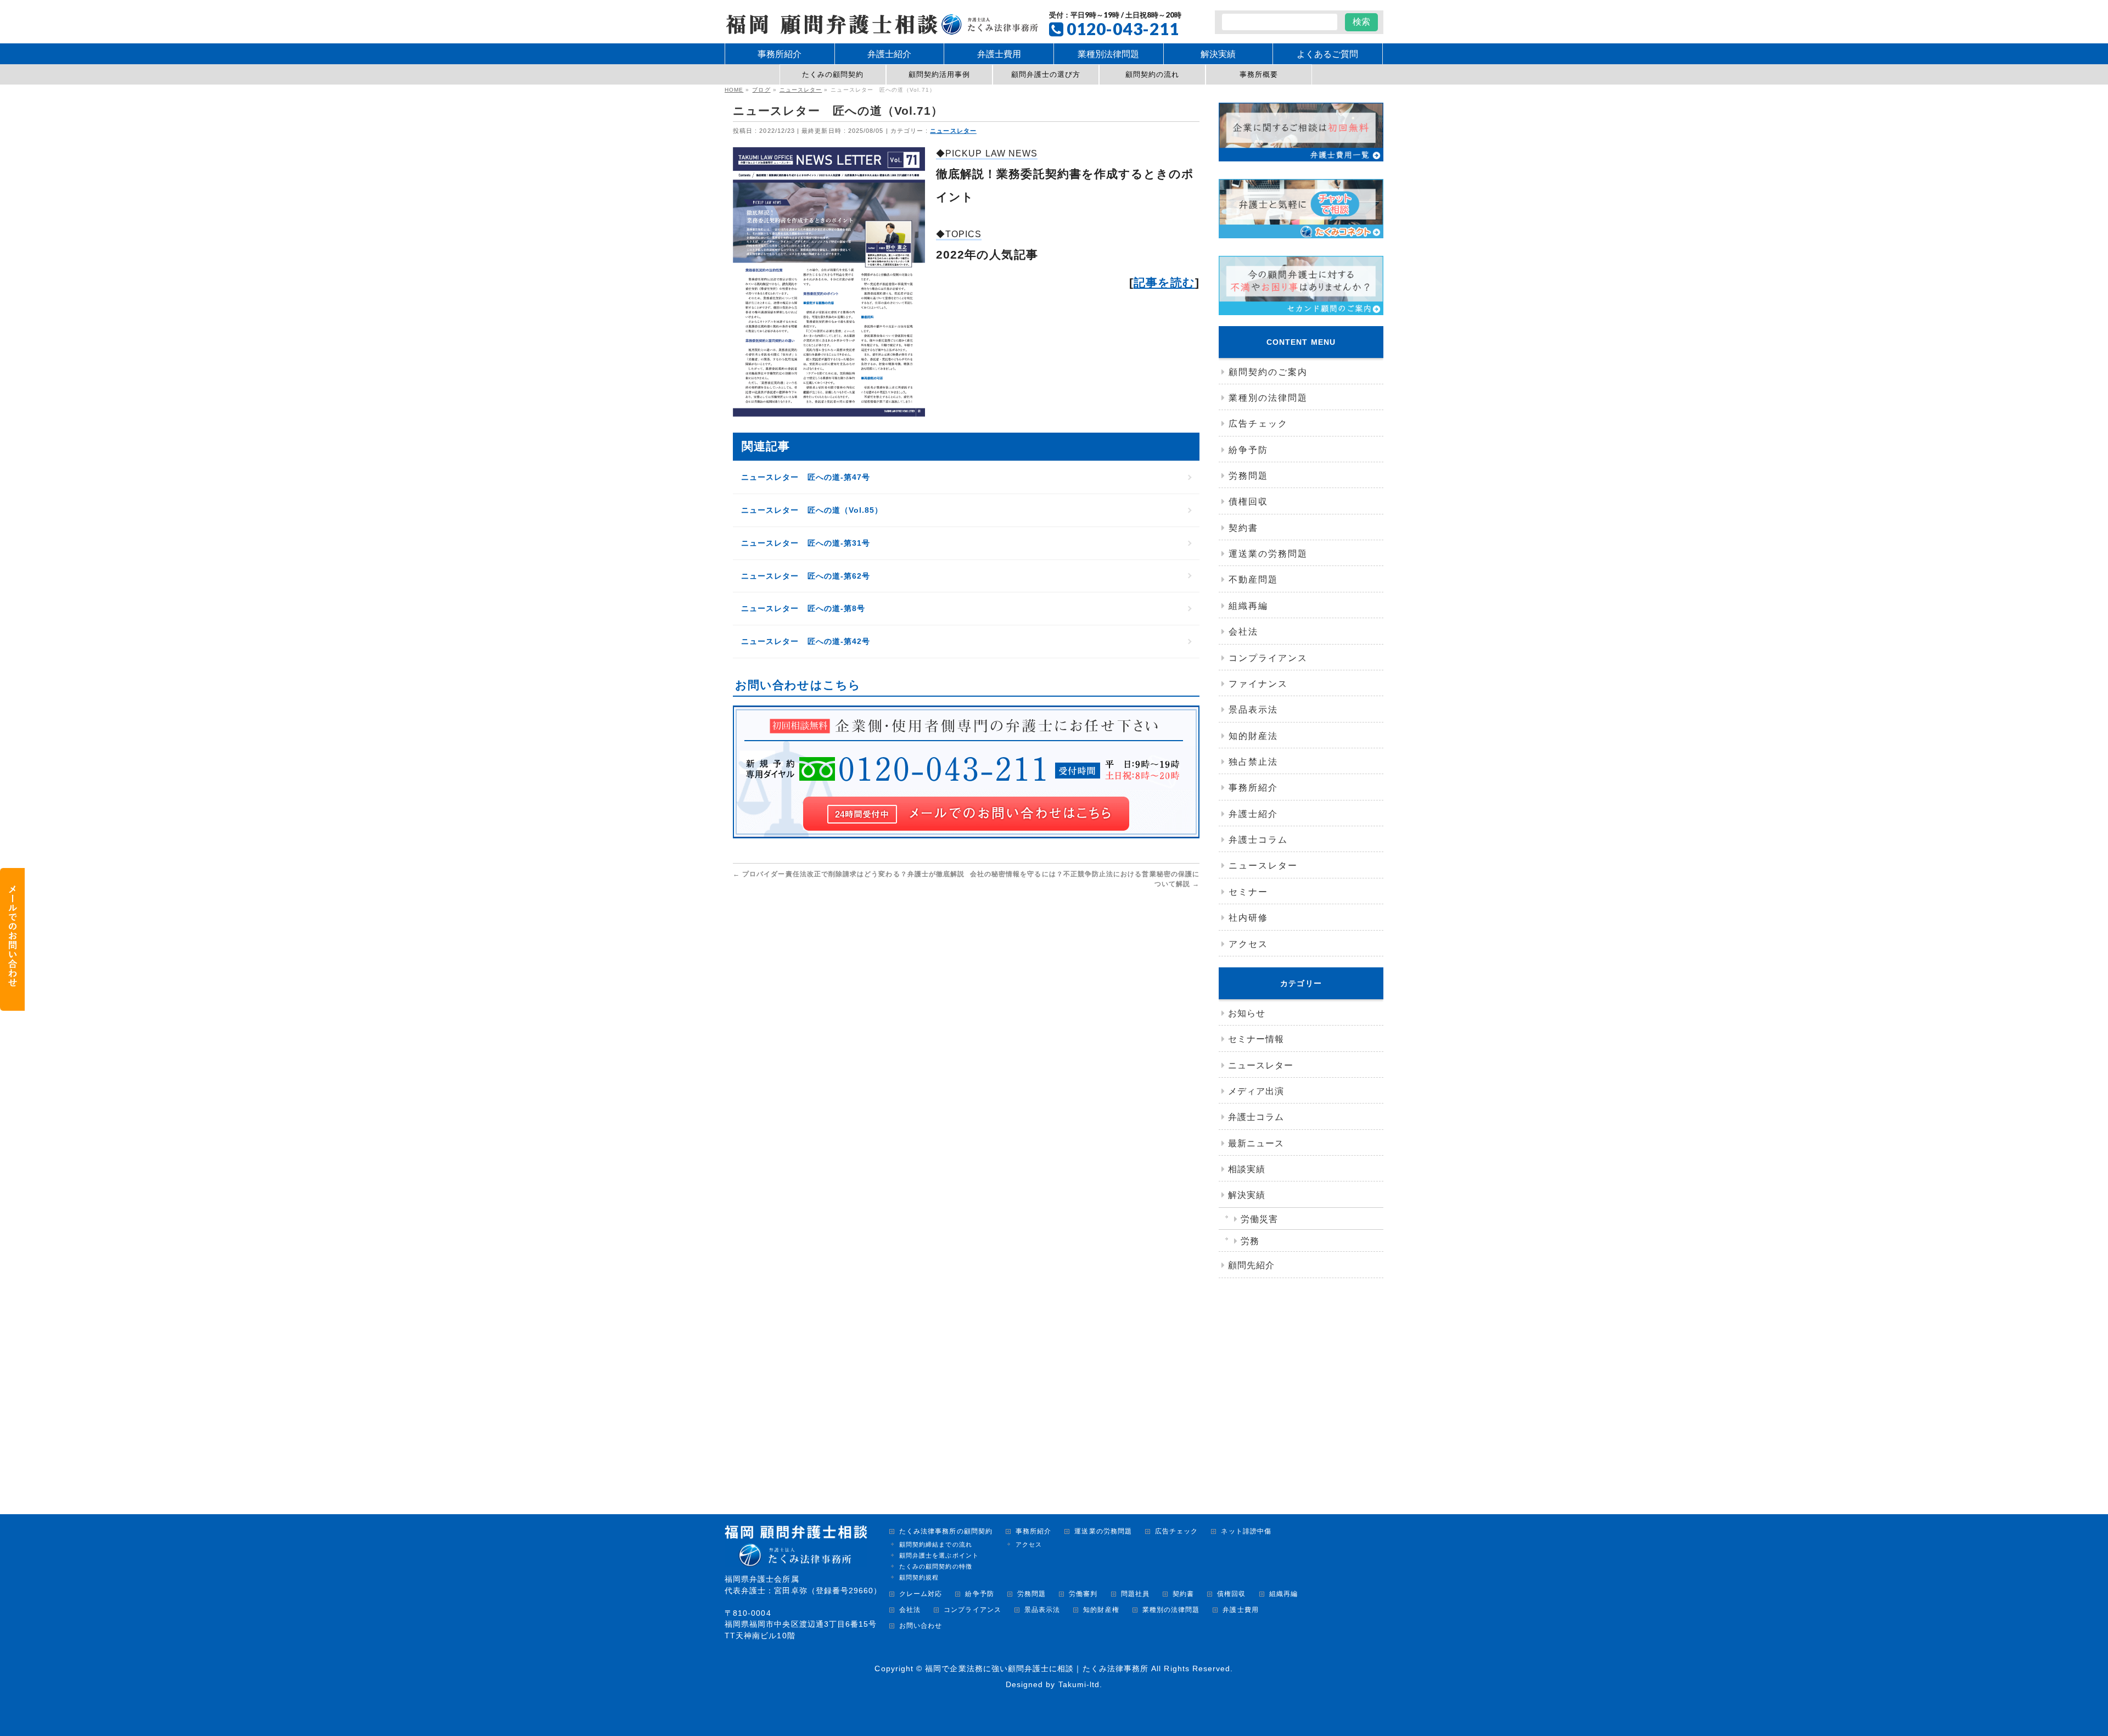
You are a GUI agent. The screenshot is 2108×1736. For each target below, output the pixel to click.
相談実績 (1247, 1169)
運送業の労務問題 (1268, 554)
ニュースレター (953, 131)
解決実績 (1247, 1195)
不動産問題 (1253, 579)
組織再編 (1248, 606)
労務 (1250, 1241)
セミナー (1248, 892)
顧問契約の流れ (1152, 74)
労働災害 (1259, 1219)
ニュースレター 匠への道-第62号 (806, 576)
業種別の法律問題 (1268, 398)
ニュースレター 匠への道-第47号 (806, 477)
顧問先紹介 (1251, 1265)
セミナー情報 (1256, 1039)
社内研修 (1248, 918)
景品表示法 (1253, 710)
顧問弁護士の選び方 (1046, 74)
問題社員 (1135, 1594)
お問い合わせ (921, 1626)
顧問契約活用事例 (940, 74)
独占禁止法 (1253, 762)
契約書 (1243, 528)
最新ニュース (1256, 1143)
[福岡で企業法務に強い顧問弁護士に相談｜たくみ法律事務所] (881, 23)
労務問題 (1248, 476)
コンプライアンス (1268, 658)
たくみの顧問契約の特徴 (936, 1566)
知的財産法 (1253, 736)
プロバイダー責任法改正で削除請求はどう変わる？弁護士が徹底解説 (849, 874)
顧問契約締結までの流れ (936, 1544)
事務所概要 (1259, 74)
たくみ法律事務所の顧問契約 (946, 1531)
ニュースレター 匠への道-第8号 (803, 608)
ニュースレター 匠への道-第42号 (806, 641)
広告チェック (1258, 424)
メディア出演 (1256, 1091)
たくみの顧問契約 (833, 74)
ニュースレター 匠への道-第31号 (806, 543)
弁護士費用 (1240, 1610)
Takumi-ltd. (1081, 1684)
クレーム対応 (921, 1594)
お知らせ (1247, 1013)
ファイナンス (1258, 684)
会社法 (1243, 632)
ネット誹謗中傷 (1246, 1531)
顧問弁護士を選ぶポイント (939, 1555)
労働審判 (1083, 1594)
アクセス (1248, 944)
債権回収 (1248, 502)
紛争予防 (1248, 450)
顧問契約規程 (919, 1577)
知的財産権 (1101, 1610)
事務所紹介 (1253, 788)
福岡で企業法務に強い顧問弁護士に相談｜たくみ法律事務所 (1037, 1668)
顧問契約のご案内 (1268, 372)
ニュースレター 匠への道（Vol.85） (812, 510)
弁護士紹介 (1253, 814)
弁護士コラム (1258, 840)
